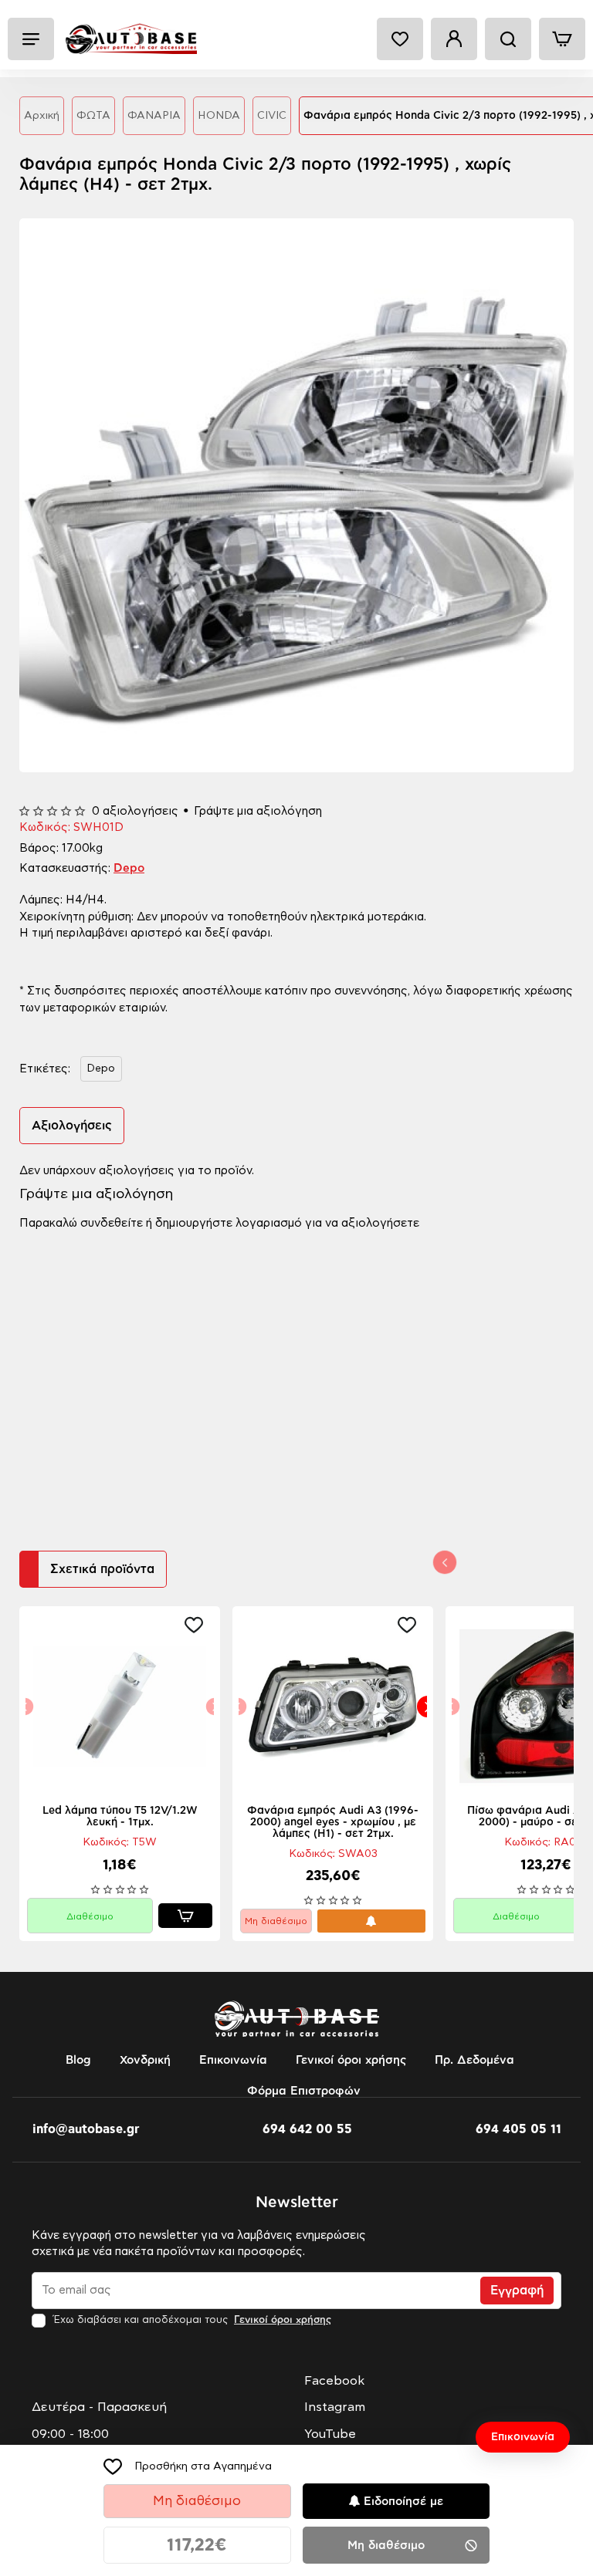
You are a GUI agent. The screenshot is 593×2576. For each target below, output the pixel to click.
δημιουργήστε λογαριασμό (229, 1223)
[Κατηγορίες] (31, 39)
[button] (188, 2466)
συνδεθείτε (112, 1223)
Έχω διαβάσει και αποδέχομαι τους (191, 2320)
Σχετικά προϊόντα (102, 1569)
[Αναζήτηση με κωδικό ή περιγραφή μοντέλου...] (508, 39)
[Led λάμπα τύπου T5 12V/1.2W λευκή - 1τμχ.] (120, 1707)
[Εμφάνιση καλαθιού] (562, 39)
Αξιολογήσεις (72, 1126)
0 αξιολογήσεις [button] (135, 811)
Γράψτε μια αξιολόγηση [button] (258, 811)
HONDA (219, 116)
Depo (129, 868)
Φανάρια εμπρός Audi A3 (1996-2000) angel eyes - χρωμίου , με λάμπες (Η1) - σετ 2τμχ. (333, 1822)
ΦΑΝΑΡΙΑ (154, 116)
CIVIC (272, 116)
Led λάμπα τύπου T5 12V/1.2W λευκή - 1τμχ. (120, 1816)
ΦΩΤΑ (93, 116)
